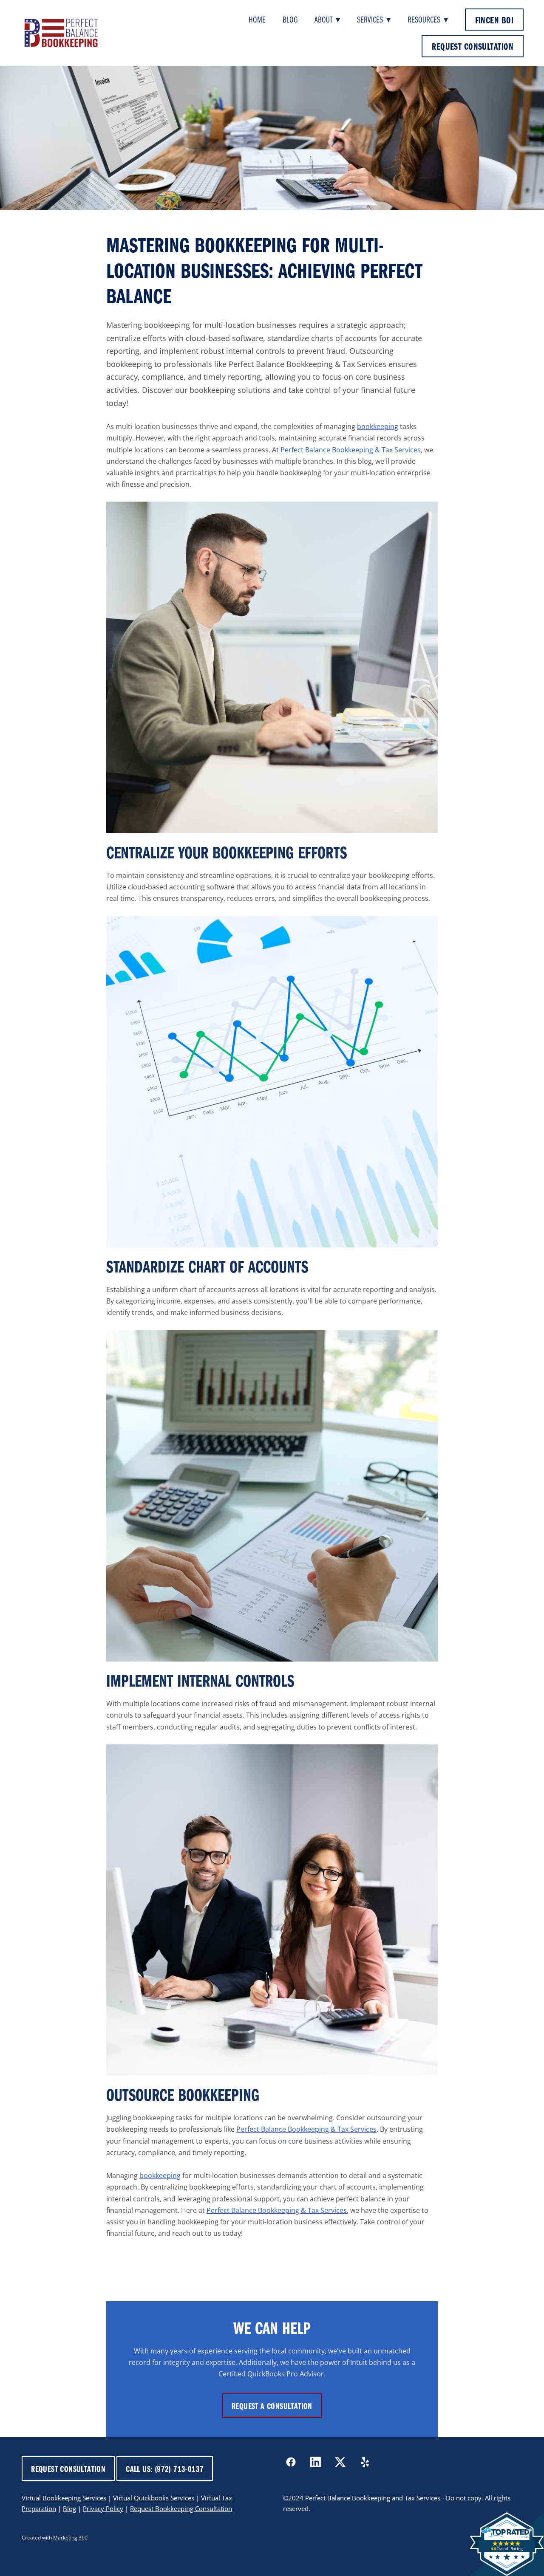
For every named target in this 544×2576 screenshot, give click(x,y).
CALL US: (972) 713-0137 (165, 2469)
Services (374, 19)
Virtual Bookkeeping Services (64, 2498)
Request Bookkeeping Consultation (181, 2509)
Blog (290, 19)
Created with (55, 2538)
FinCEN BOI (494, 20)
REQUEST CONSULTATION (473, 46)
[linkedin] (316, 2462)
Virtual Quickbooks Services (154, 2498)
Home (257, 19)
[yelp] (365, 2462)
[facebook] (291, 2462)
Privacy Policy (103, 2509)
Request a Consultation (272, 2406)
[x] (340, 2462)
